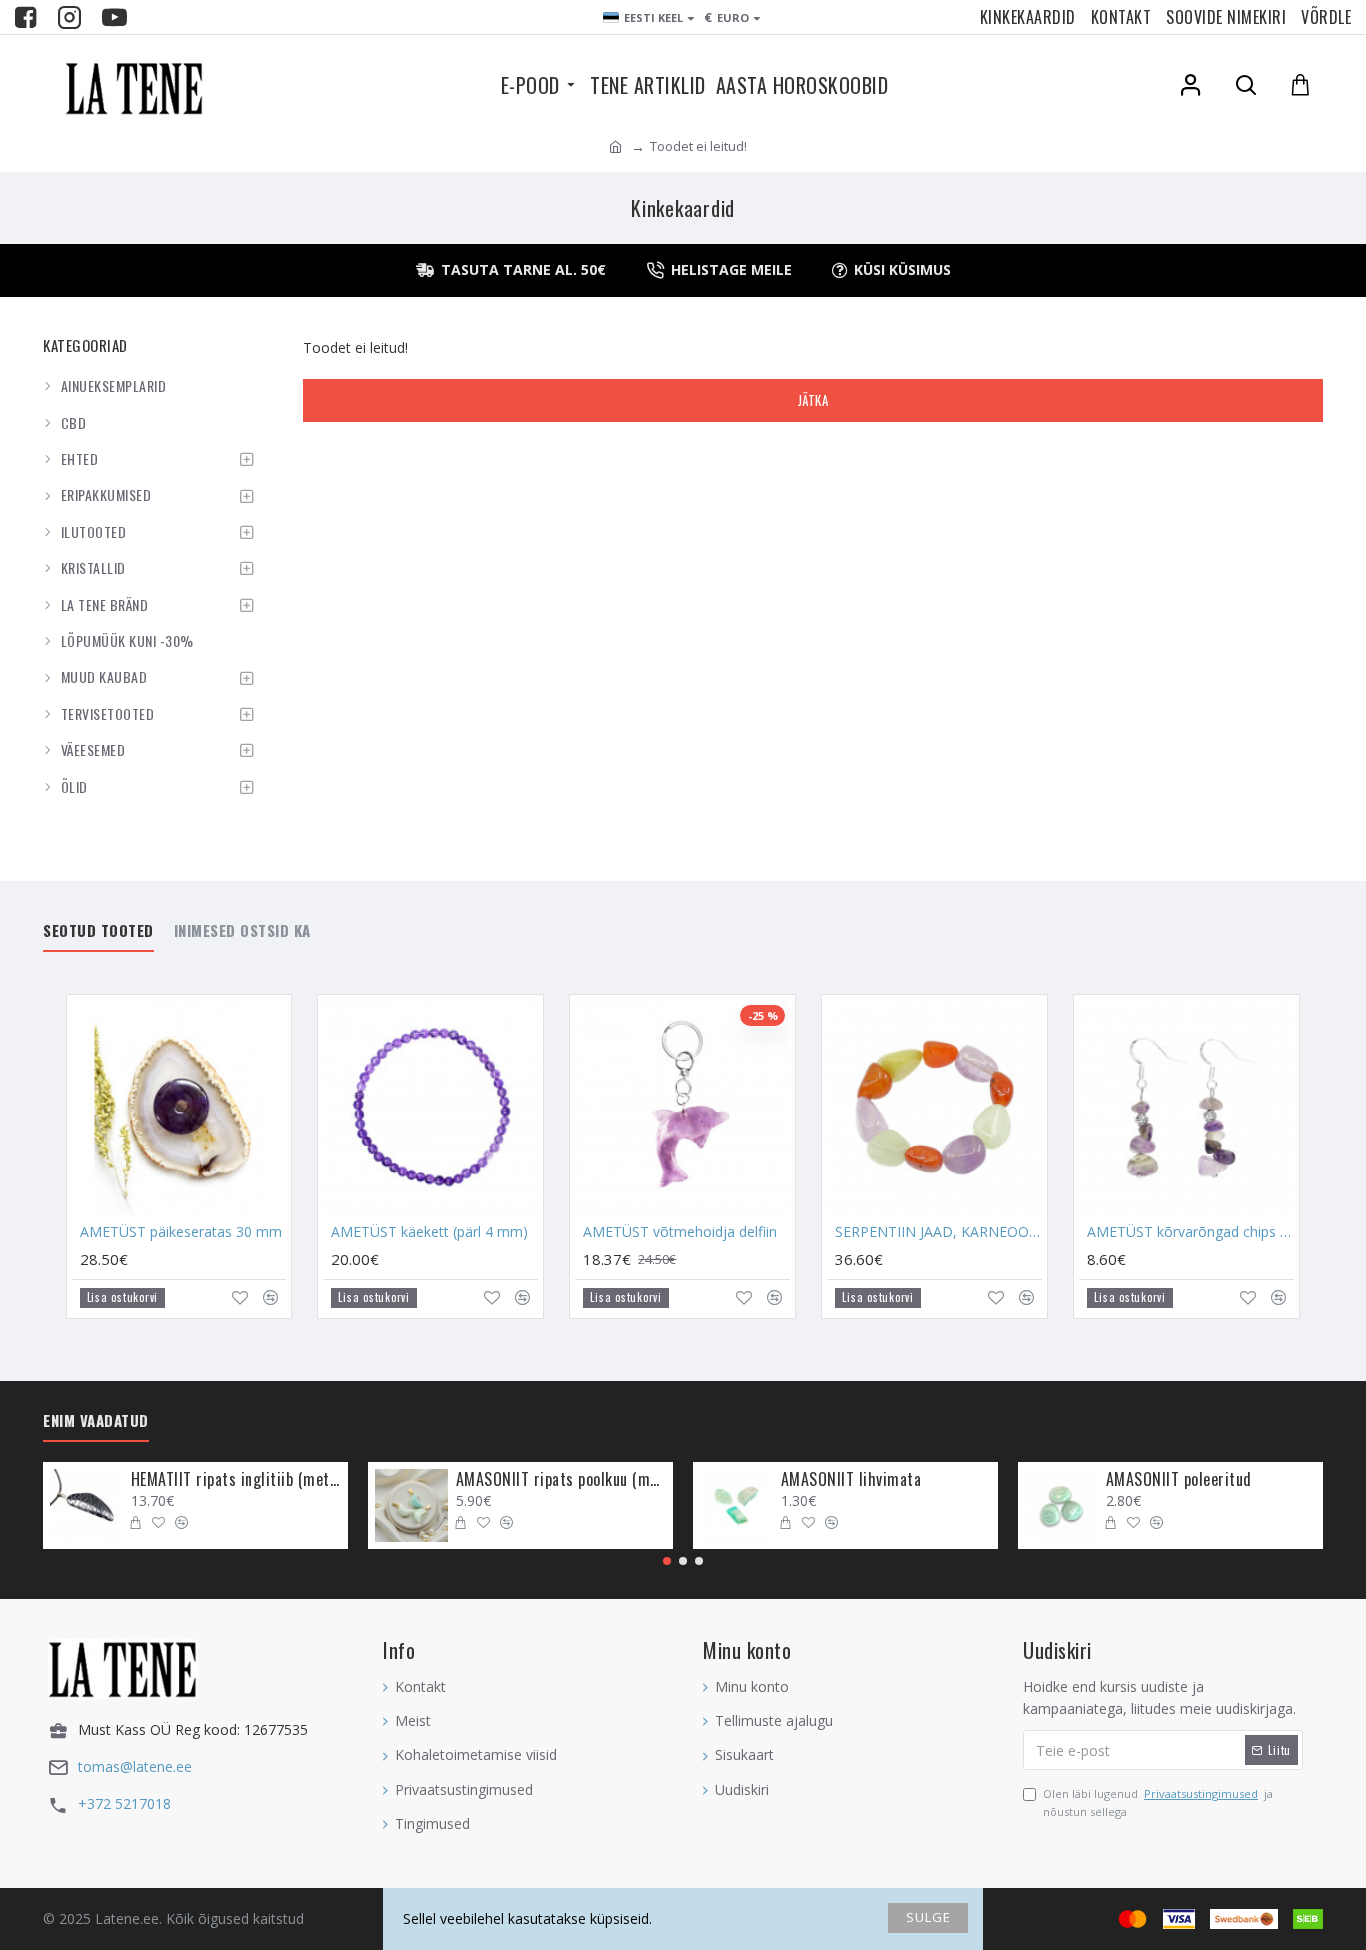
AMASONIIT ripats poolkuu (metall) (561, 1479)
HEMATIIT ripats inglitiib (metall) (236, 1479)
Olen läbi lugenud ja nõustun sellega (1158, 1802)
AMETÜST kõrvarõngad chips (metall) (1190, 1232)
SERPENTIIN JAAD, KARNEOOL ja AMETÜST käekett (938, 1232)
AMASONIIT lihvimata (851, 1479)
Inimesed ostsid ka (242, 931)
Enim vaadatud (96, 1421)
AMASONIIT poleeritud (1179, 1479)
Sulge (928, 1917)
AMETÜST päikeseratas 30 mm (181, 1232)
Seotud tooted (98, 931)
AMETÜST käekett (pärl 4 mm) (429, 1232)
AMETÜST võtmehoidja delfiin (680, 1232)
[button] (667, 1561)
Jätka (813, 400)
